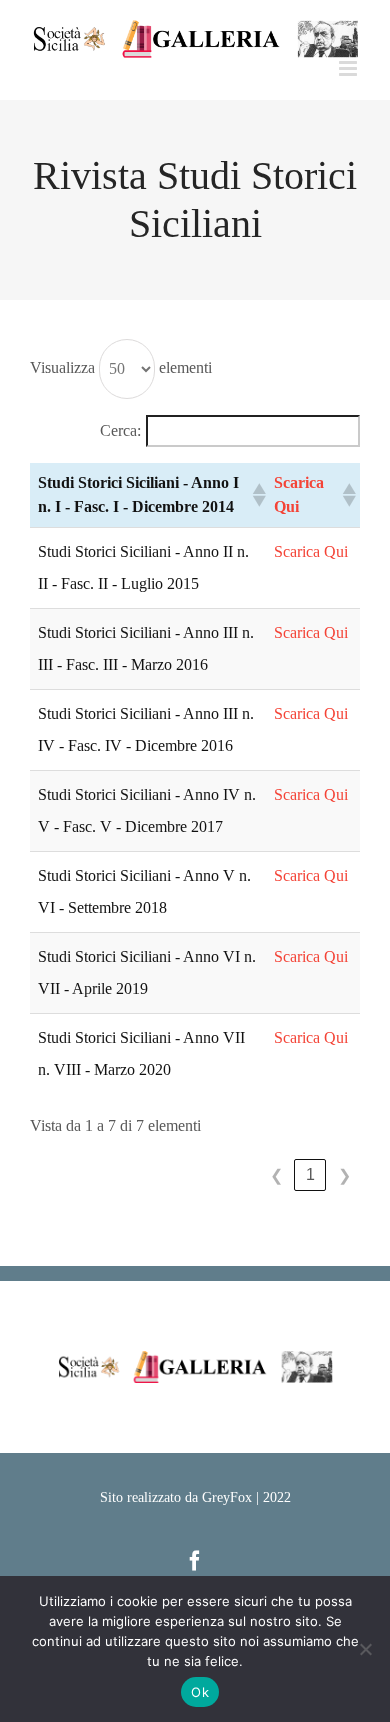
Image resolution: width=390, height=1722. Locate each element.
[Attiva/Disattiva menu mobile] (349, 68)
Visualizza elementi (121, 367)
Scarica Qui (311, 551)
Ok (200, 1692)
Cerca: (120, 430)
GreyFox (227, 1497)
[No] (365, 1649)
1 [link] (310, 1174)
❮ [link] (276, 1175)
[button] (255, 495)
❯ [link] (344, 1175)
